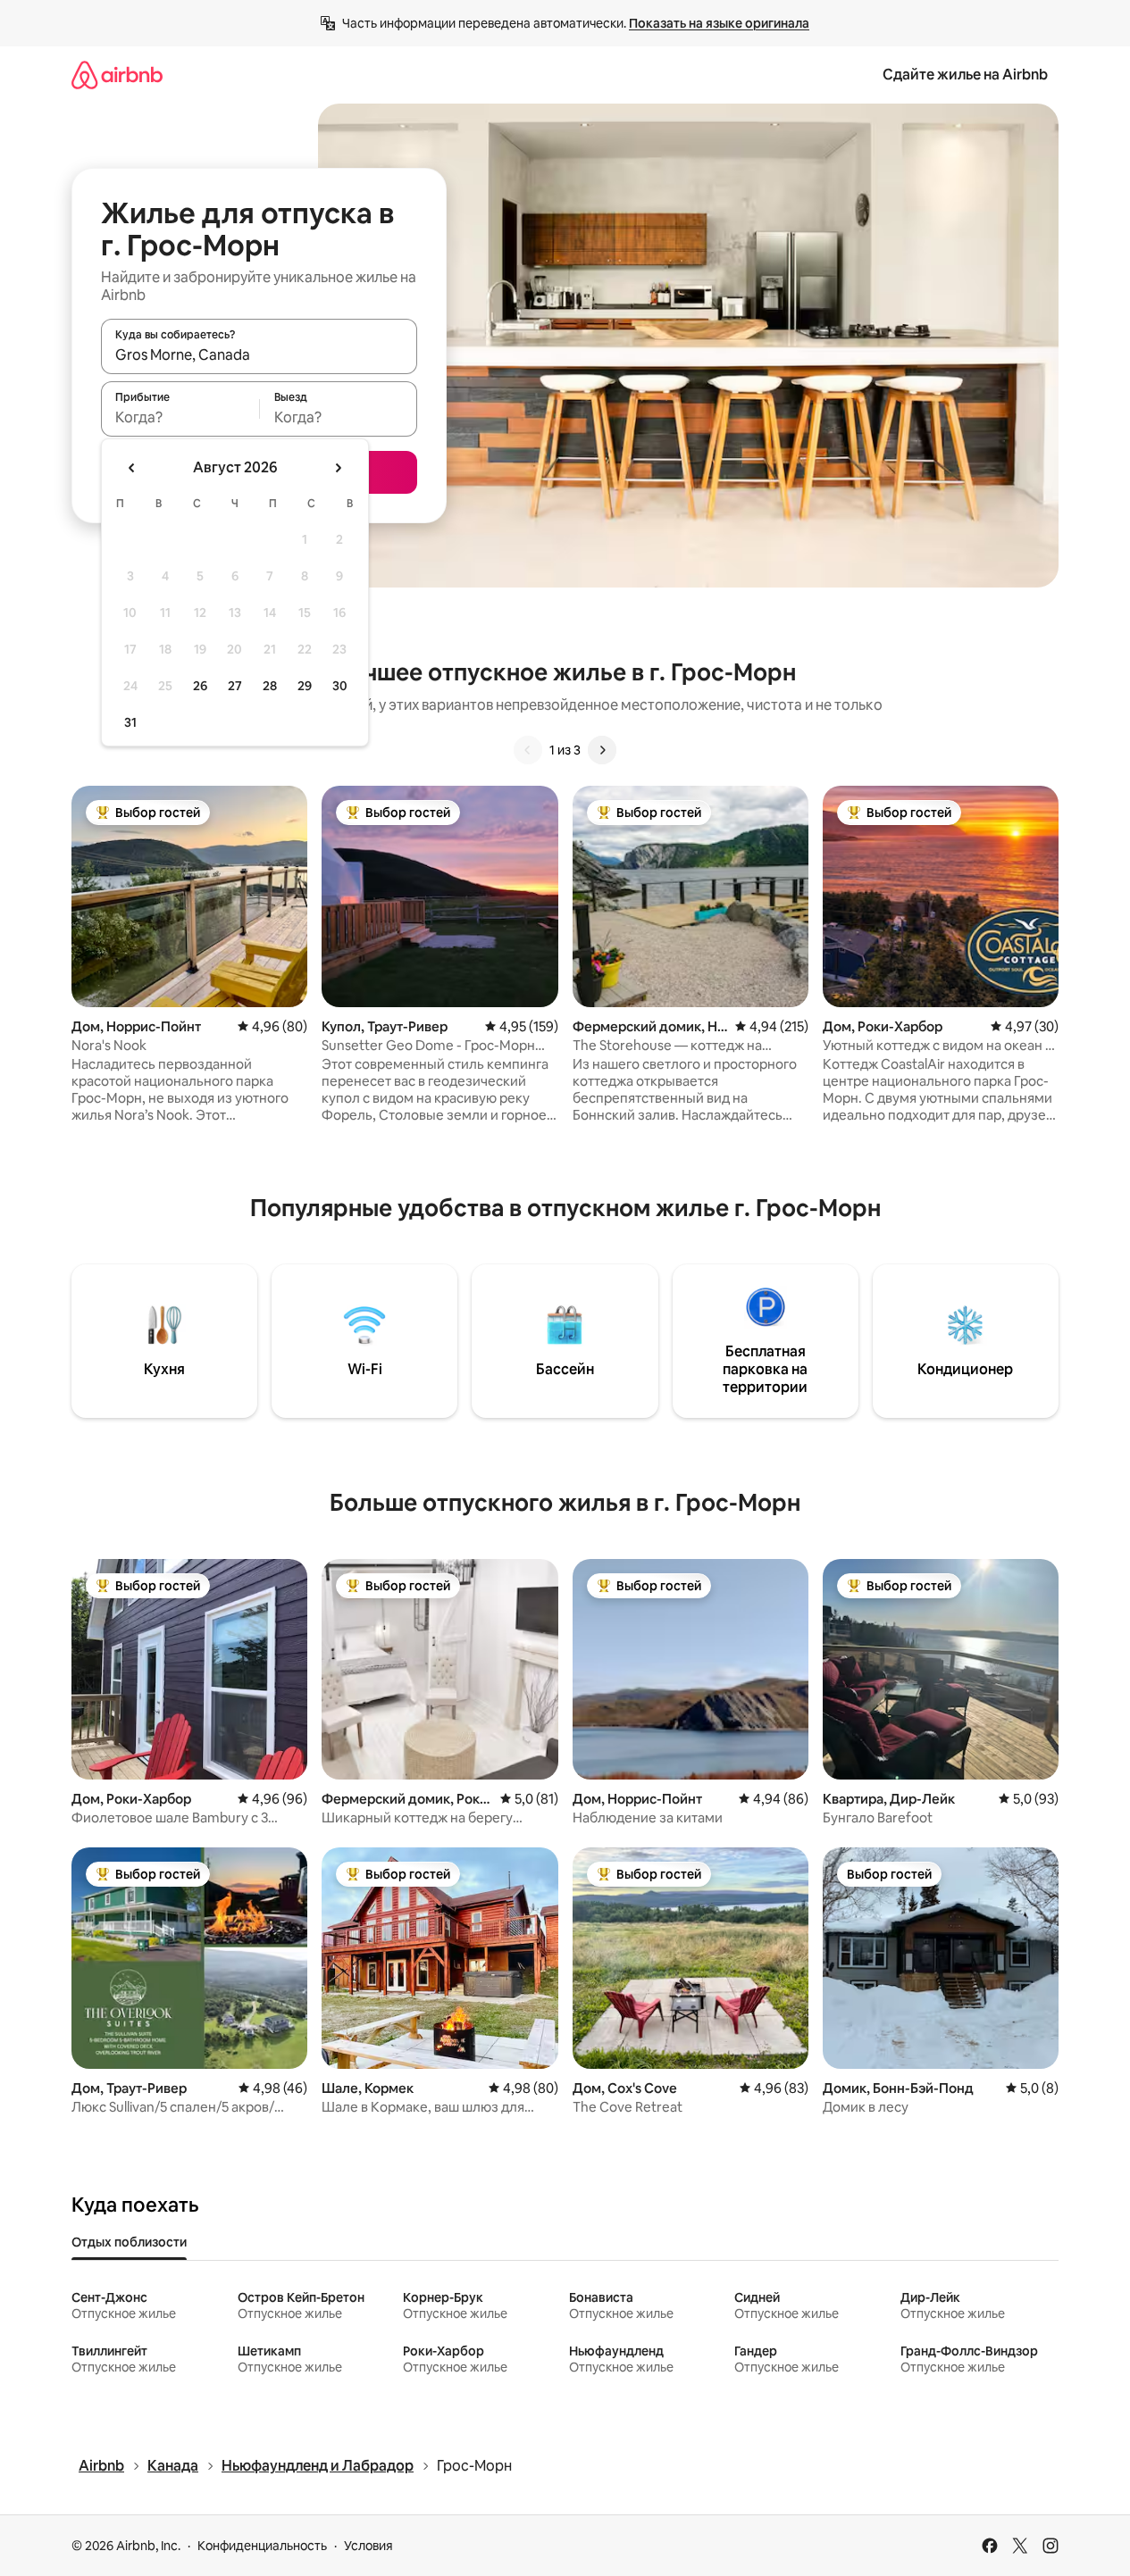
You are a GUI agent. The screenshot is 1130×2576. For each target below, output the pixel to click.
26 (200, 686)
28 (270, 686)
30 (340, 686)
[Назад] (528, 750)
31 (130, 722)
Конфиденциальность (262, 2546)
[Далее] (602, 750)
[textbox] (180, 417)
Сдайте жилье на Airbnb (965, 75)
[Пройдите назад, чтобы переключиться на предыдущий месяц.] (132, 468)
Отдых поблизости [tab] (129, 2242)
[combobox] (259, 354)
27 (235, 686)
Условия (368, 2546)
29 (305, 686)
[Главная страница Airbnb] (117, 75)
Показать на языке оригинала (719, 23)
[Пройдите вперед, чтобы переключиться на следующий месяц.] (338, 468)
